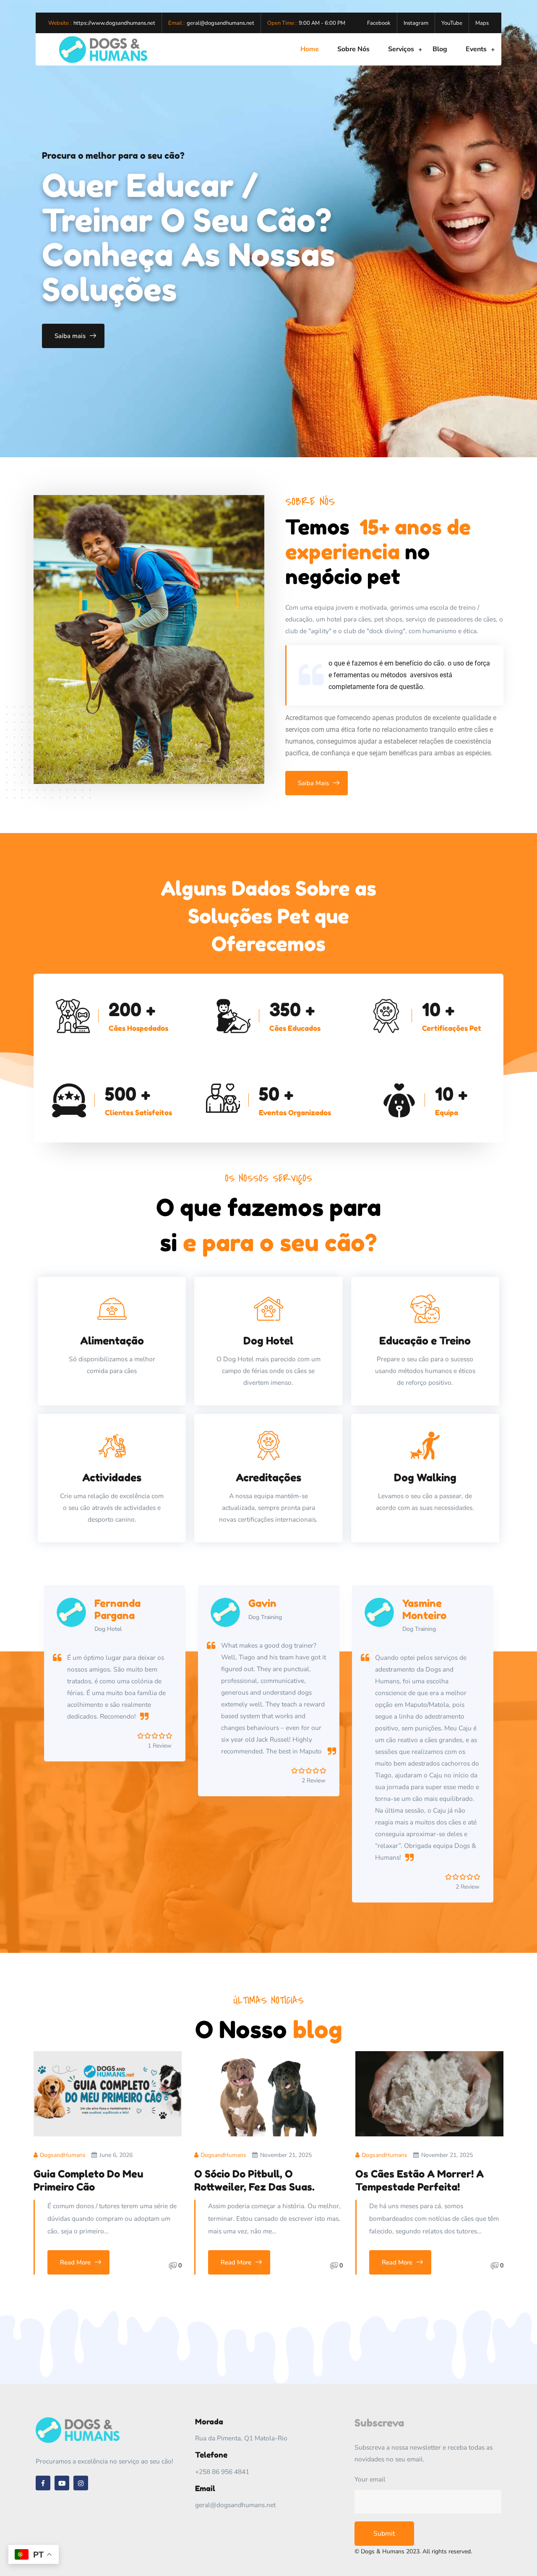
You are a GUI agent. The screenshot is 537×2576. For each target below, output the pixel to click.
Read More (75, 2262)
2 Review (160, 1781)
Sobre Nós (353, 49)
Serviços (401, 49)
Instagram (416, 23)
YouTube (452, 23)
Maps (482, 23)
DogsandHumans (63, 2155)
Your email (370, 2479)
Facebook (379, 23)
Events (476, 49)
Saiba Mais (313, 783)
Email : (176, 23)
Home (310, 49)
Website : (60, 23)
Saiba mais (70, 336)
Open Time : (282, 23)
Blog (440, 49)
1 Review (468, 1781)
